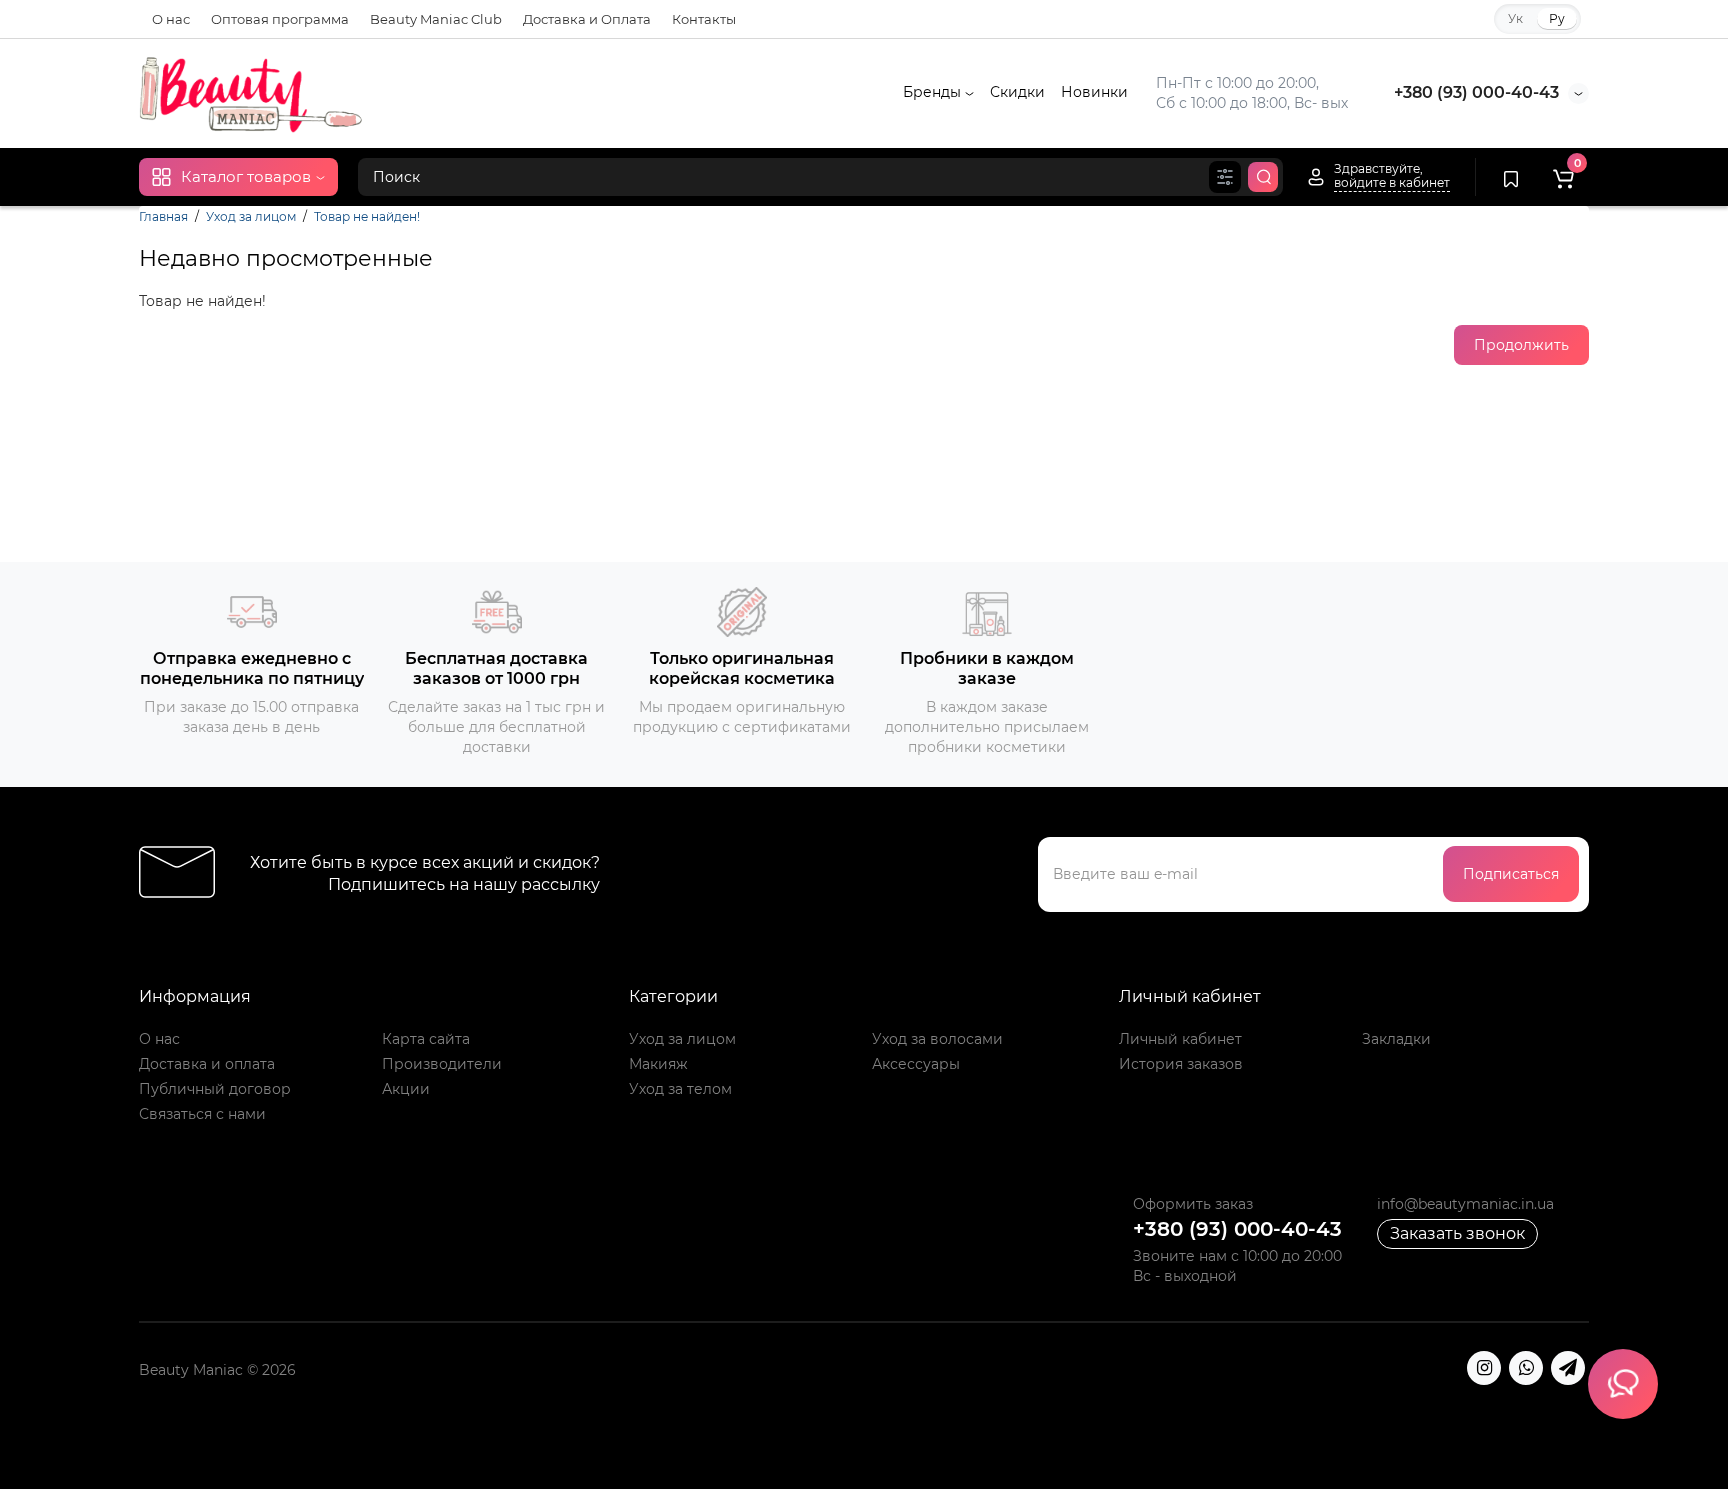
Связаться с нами (202, 1114)
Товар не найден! (367, 216)
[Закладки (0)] (1511, 177)
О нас (171, 19)
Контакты (704, 19)
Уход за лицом (251, 216)
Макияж (658, 1064)
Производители (442, 1064)
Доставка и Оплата (587, 19)
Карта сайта (426, 1039)
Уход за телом (680, 1089)
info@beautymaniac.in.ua (1465, 1204)
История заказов (1181, 1064)
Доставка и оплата (207, 1064)
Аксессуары (916, 1064)
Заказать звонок (1457, 1233)
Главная (163, 216)
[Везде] (1225, 177)
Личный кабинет (1180, 1039)
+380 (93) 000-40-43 (1476, 92)
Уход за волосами (937, 1039)
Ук (1515, 18)
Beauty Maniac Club (436, 19)
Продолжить (1521, 345)
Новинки (1094, 92)
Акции (406, 1089)
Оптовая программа (280, 19)
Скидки (1017, 92)
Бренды (934, 92)
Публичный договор (215, 1089)
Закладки (1396, 1039)
